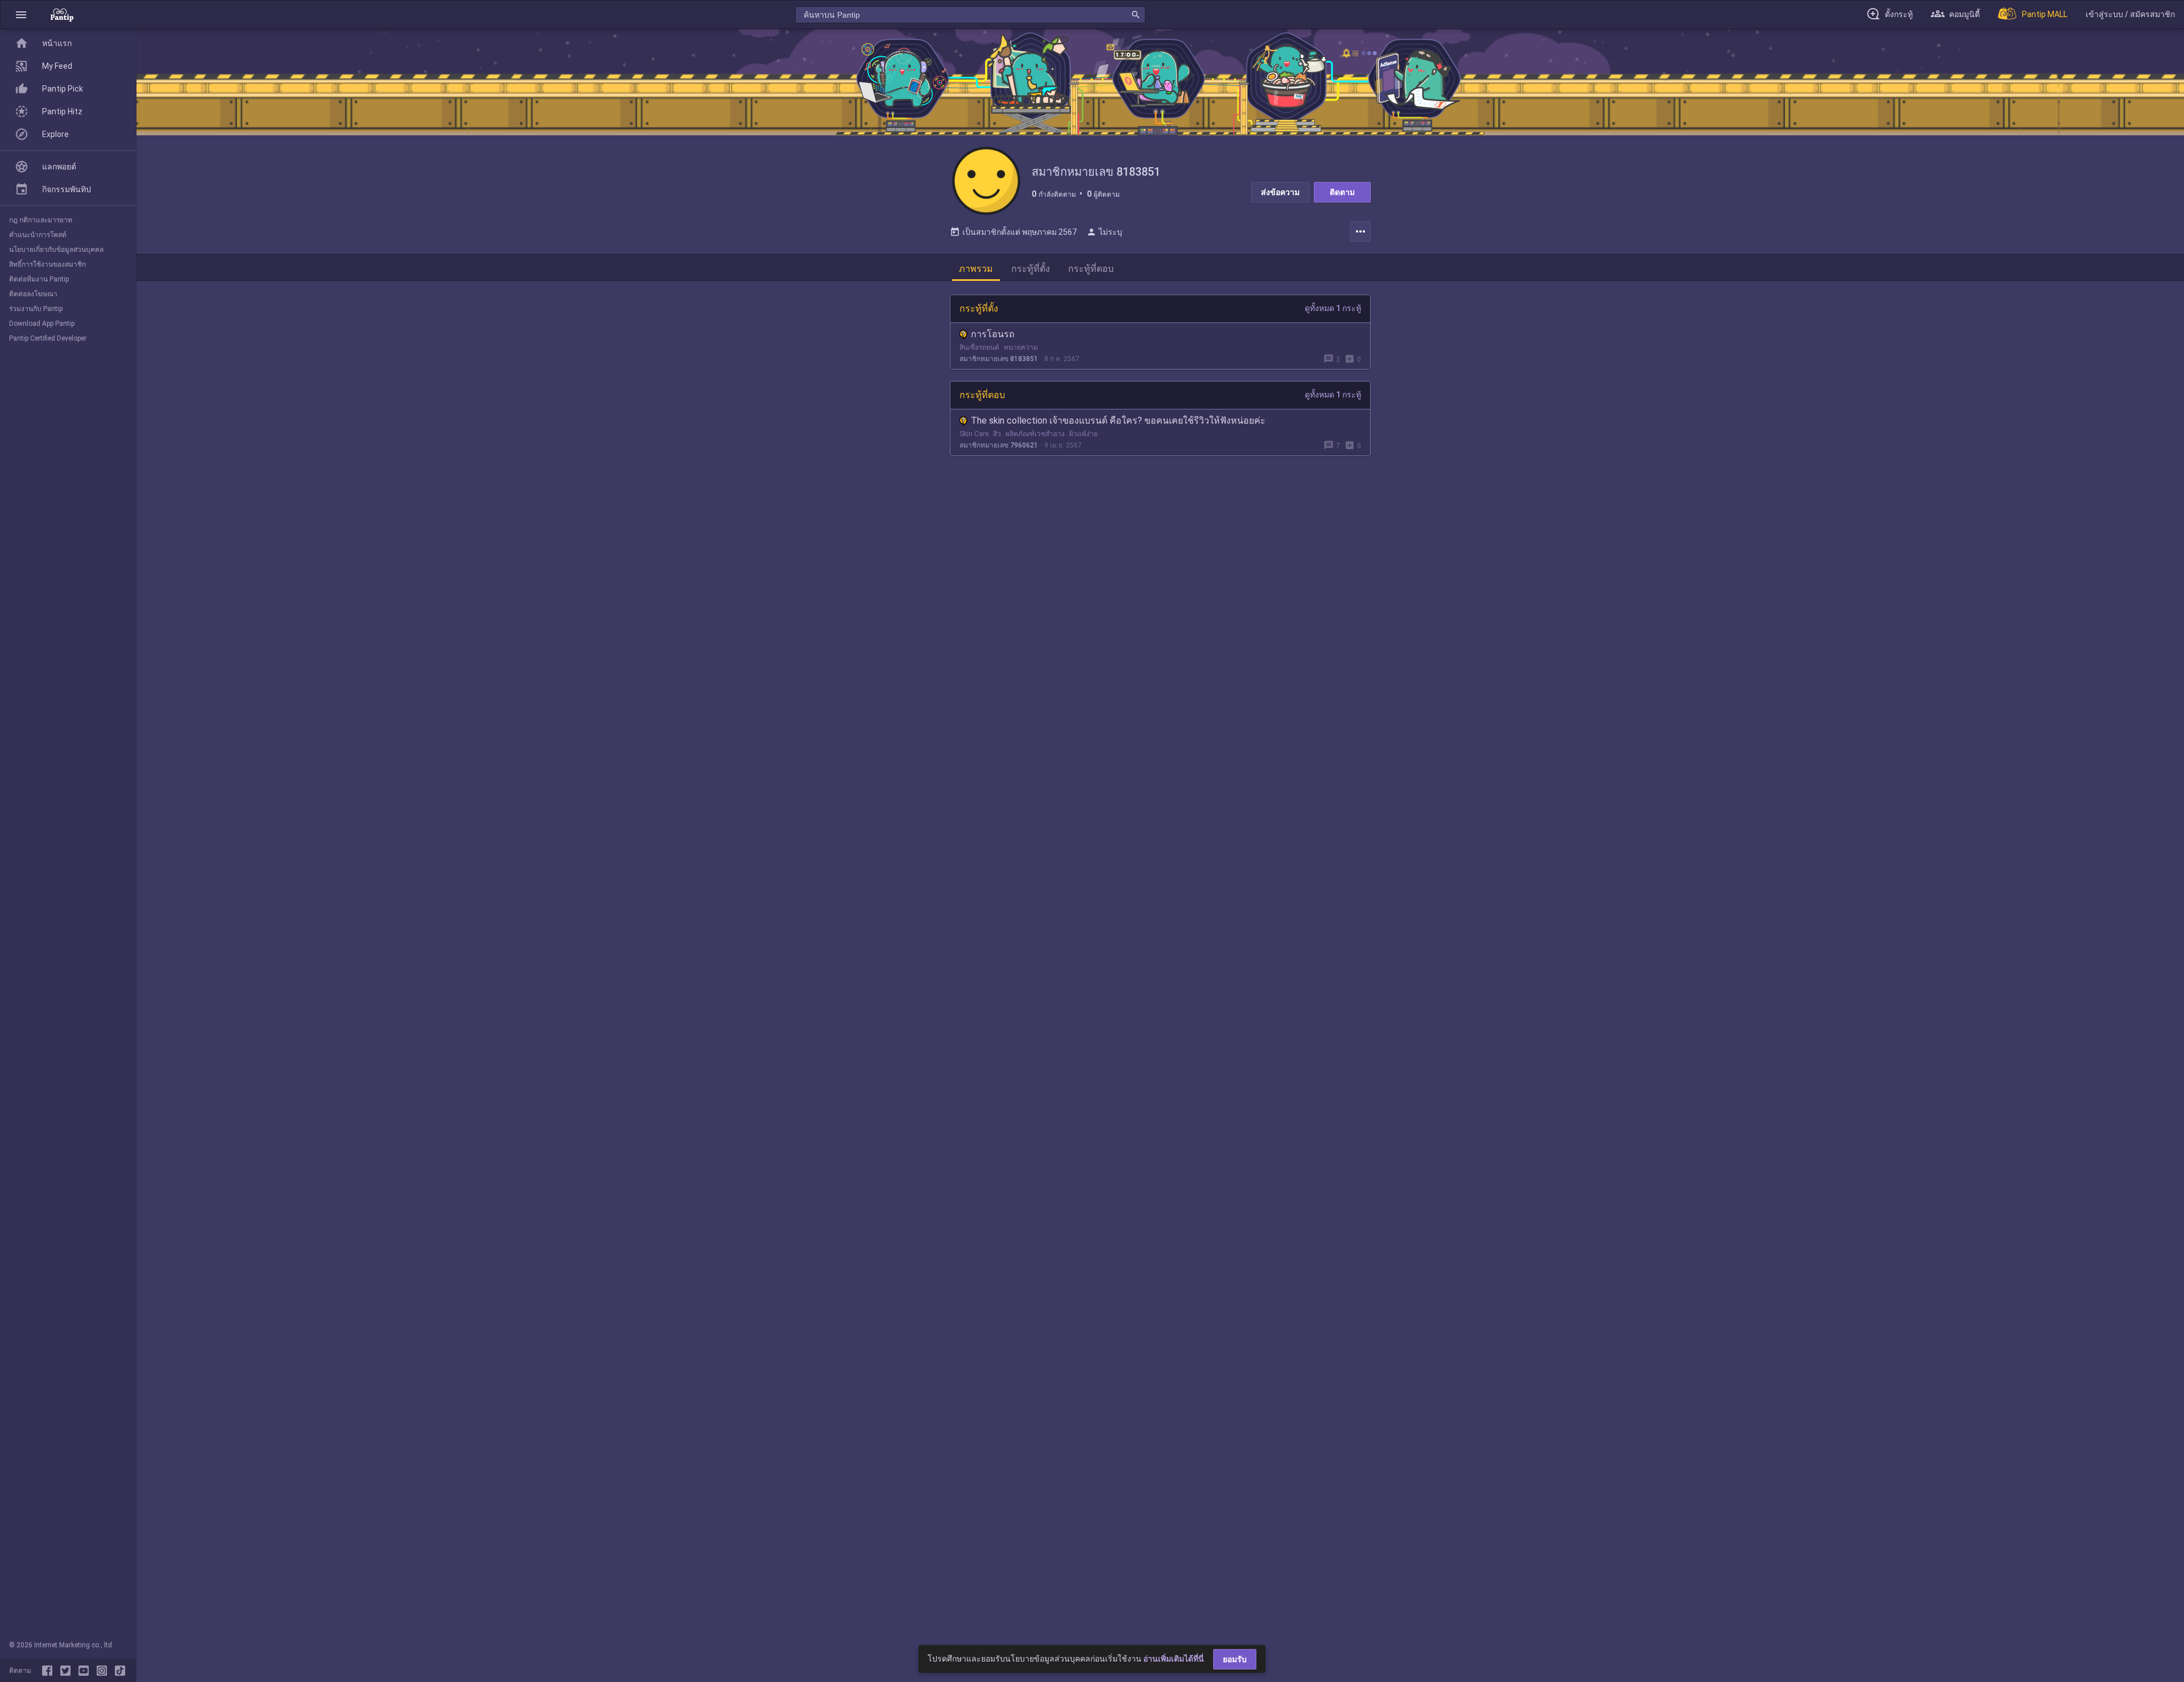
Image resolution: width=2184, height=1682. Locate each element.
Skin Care (974, 434)
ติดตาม (1342, 192)
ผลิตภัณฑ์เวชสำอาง (1035, 434)
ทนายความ (1021, 347)
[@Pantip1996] (68, 1671)
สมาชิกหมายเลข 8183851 (999, 359)
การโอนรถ (993, 334)
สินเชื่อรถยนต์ (979, 347)
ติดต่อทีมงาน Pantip (39, 279)
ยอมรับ (1235, 1659)
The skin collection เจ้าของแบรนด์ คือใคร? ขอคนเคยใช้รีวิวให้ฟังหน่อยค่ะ (1118, 420)
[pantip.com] (62, 14)
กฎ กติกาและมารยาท (41, 220)
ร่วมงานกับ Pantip (36, 309)
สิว (997, 434)
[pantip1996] (86, 1671)
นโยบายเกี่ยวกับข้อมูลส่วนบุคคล (56, 250)
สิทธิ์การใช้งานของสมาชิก (47, 264)
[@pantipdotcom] (104, 1671)
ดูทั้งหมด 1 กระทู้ (1333, 308)
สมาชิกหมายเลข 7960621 (999, 445)
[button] (21, 14)
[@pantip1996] (120, 1671)
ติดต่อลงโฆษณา (33, 294)
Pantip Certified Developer (48, 338)
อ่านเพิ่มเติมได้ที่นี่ (1174, 1659)
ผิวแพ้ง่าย (1083, 434)
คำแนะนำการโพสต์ (38, 235)
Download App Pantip (42, 324)
